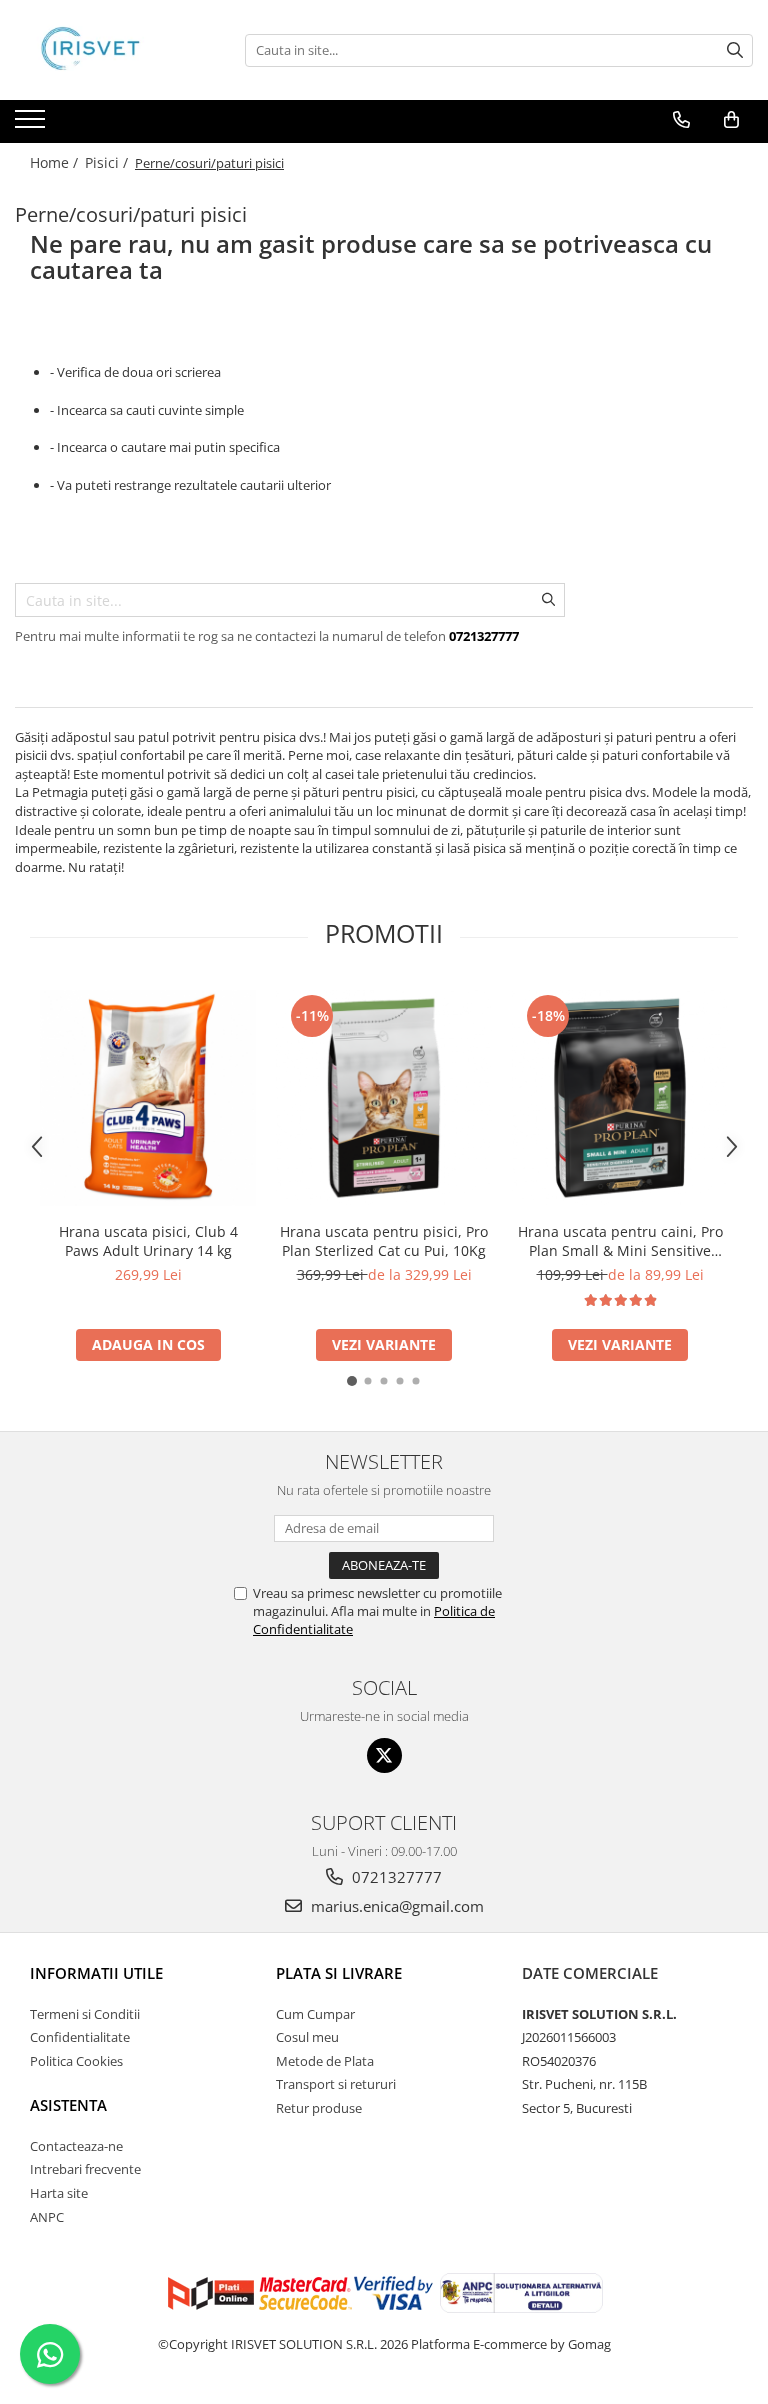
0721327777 (395, 1877)
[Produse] (32, 125)
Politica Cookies (76, 2061)
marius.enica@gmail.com (395, 1906)
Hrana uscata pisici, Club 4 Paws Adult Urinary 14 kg (148, 1241)
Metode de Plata (325, 2061)
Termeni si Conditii (85, 2014)
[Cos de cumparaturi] (731, 120)
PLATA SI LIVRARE (339, 1973)
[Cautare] (735, 50)
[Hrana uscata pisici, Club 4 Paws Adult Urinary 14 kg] (148, 1098)
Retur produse (319, 2108)
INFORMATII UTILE (96, 1973)
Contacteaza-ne (76, 2146)
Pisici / (108, 162)
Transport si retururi (336, 2084)
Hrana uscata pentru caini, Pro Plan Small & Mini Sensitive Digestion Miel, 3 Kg (620, 1241)
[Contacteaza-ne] (681, 120)
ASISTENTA (68, 2105)
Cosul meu (307, 2037)
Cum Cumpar (315, 2014)
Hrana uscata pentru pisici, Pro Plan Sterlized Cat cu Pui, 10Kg (384, 1241)
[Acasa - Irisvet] (115, 50)
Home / (56, 162)
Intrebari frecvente (85, 2169)
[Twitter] (384, 1755)
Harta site (59, 2193)
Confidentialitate (80, 2037)
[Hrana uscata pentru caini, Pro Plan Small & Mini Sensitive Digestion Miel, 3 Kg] (620, 1098)
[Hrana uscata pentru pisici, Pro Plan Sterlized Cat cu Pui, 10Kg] (384, 1098)
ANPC (47, 2217)
